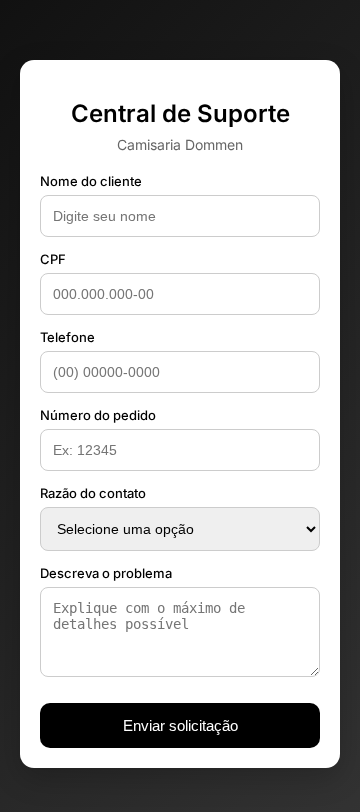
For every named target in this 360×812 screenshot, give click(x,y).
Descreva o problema (106, 573)
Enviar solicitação (180, 725)
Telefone (67, 337)
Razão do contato (93, 493)
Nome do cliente (91, 181)
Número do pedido (98, 415)
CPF (53, 259)
